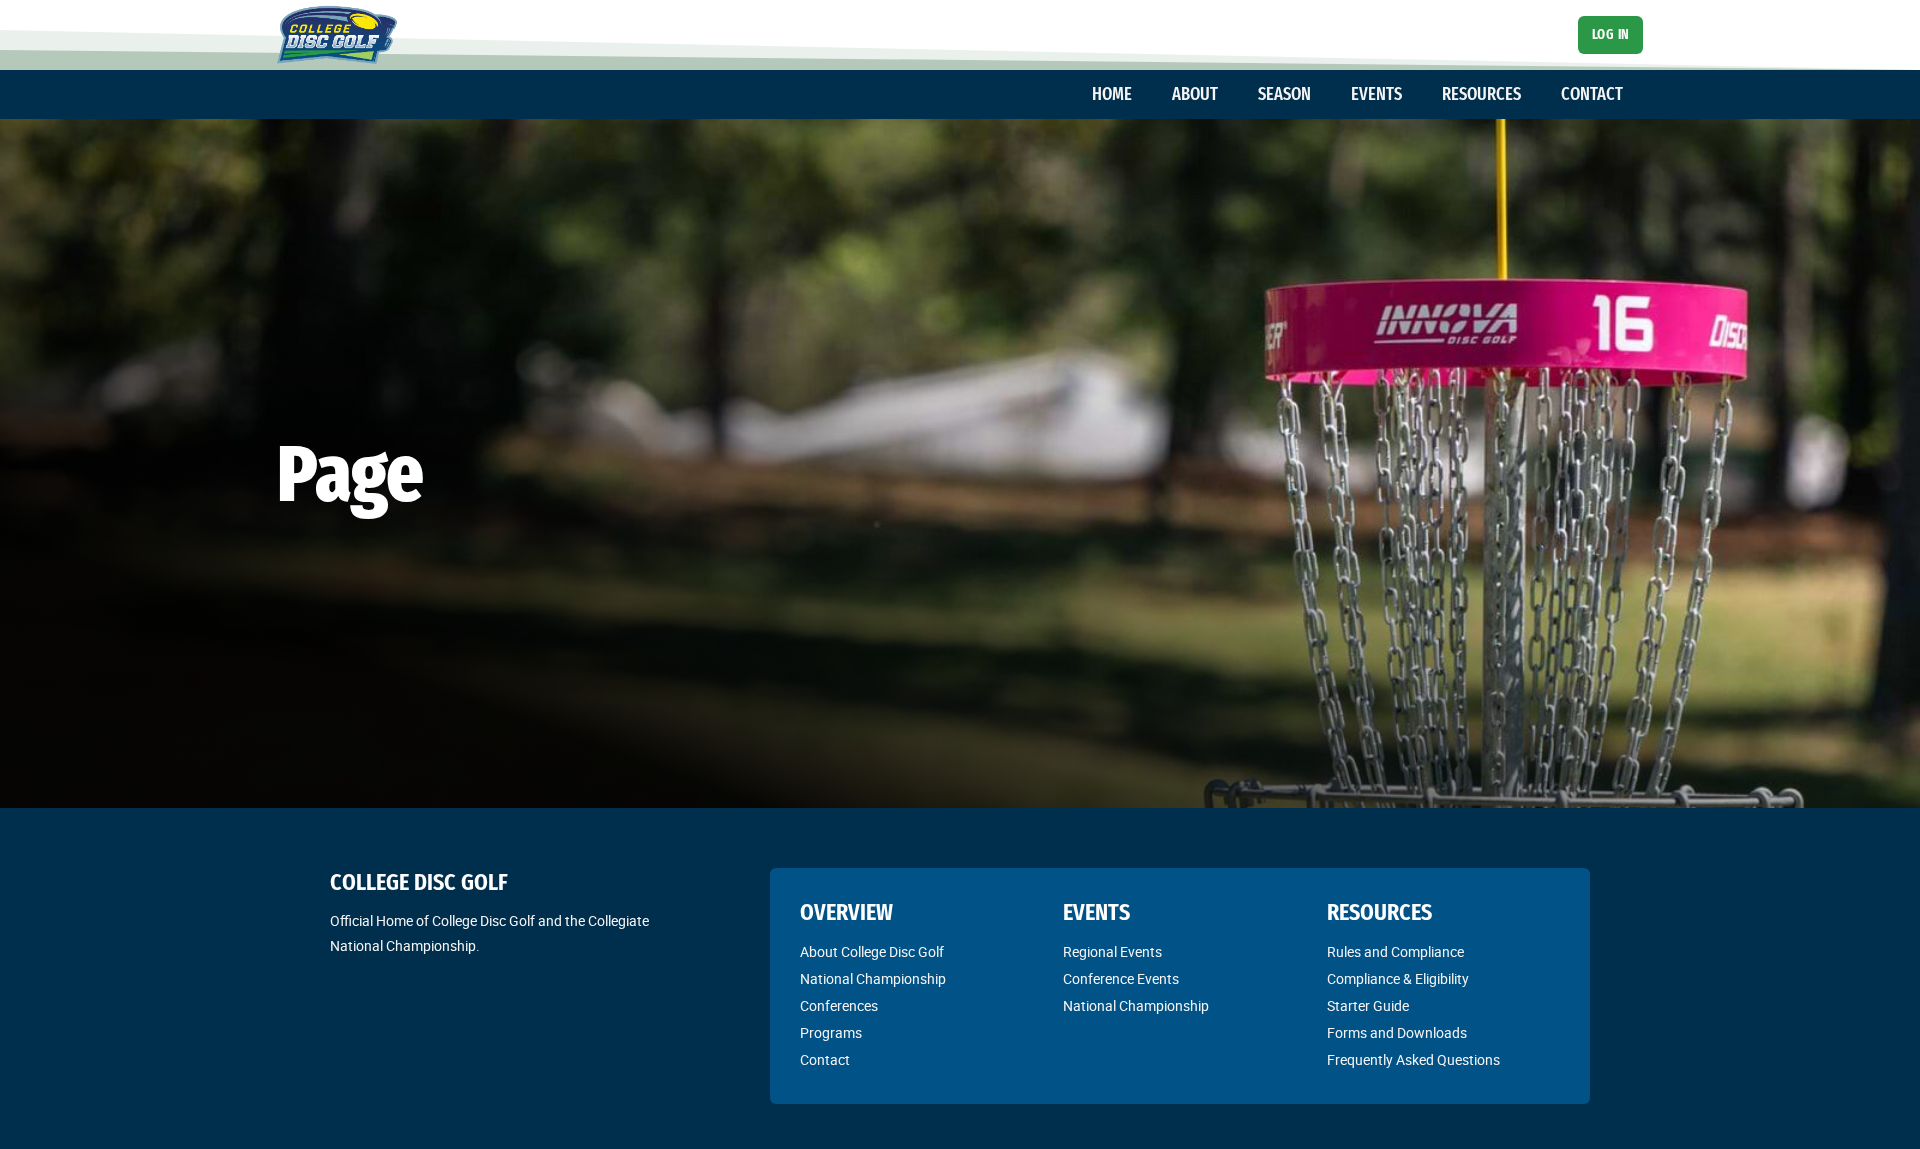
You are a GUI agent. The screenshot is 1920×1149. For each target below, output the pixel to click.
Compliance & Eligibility (1398, 979)
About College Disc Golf (872, 952)
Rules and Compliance (1395, 952)
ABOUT (1195, 94)
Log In (1611, 34)
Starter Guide (1368, 1006)
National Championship (873, 979)
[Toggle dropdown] (1142, 95)
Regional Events (1112, 952)
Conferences (839, 1006)
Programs (831, 1033)
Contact (825, 1060)
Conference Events (1121, 979)
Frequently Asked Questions (1413, 1060)
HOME (1112, 94)
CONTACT (1592, 94)
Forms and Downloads (1397, 1033)
